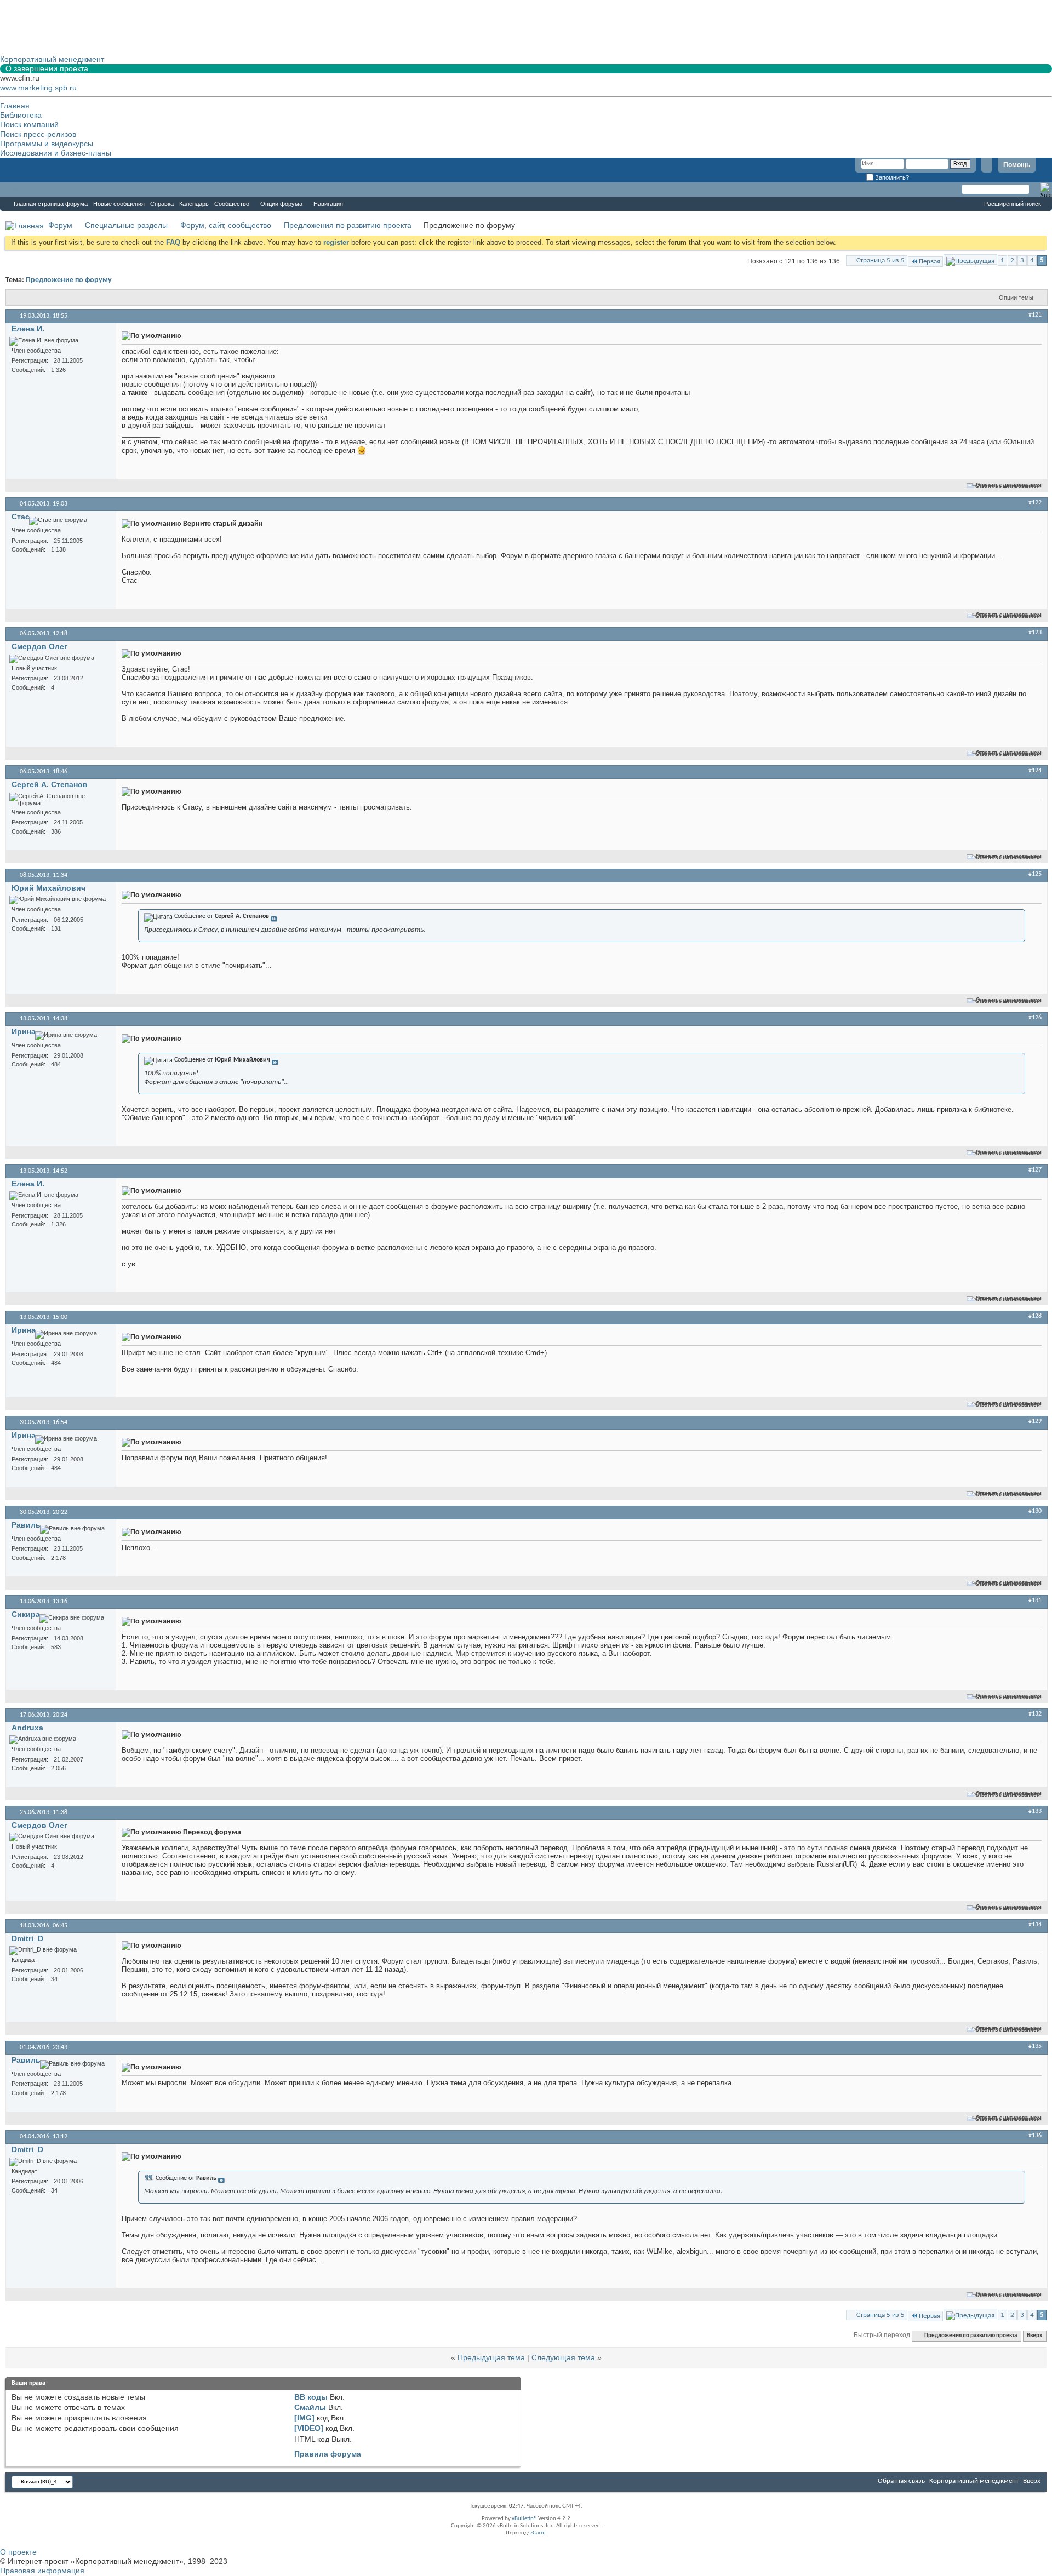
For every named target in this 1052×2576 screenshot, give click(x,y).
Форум (22, 190)
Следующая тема (563, 2357)
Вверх (1034, 2336)
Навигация (328, 204)
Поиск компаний (29, 124)
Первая (930, 262)
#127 (1035, 1170)
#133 (1035, 1811)
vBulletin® (524, 2519)
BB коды (311, 2397)
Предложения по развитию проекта (348, 225)
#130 (1035, 1511)
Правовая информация (42, 2571)
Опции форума (281, 204)
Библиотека (21, 115)
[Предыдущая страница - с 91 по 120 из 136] (970, 259)
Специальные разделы (126, 225)
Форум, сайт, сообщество (226, 225)
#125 (1035, 874)
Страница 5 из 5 (881, 260)
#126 (1035, 1018)
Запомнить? (891, 177)
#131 (1035, 1600)
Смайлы (310, 2407)
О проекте (18, 2552)
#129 (1035, 1421)
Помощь (1017, 165)
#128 (1035, 1316)
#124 (1035, 771)
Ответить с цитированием (1009, 486)
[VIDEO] (309, 2428)
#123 (1035, 633)
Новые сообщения (119, 204)
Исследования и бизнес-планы (56, 153)
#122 (1035, 503)
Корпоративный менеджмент (974, 2481)
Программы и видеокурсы (47, 144)
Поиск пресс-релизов (38, 134)
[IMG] (304, 2418)
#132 (1035, 1714)
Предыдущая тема (491, 2357)
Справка (162, 204)
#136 (1035, 2136)
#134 (1035, 1925)
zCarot (538, 2533)
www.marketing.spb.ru (38, 88)
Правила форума (328, 2454)
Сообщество (232, 204)
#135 (1035, 2046)
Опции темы (1016, 297)
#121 (1035, 315)
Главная (15, 106)
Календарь (194, 204)
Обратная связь (901, 2481)
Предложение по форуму (69, 280)
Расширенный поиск (1013, 204)
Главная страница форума (51, 204)
